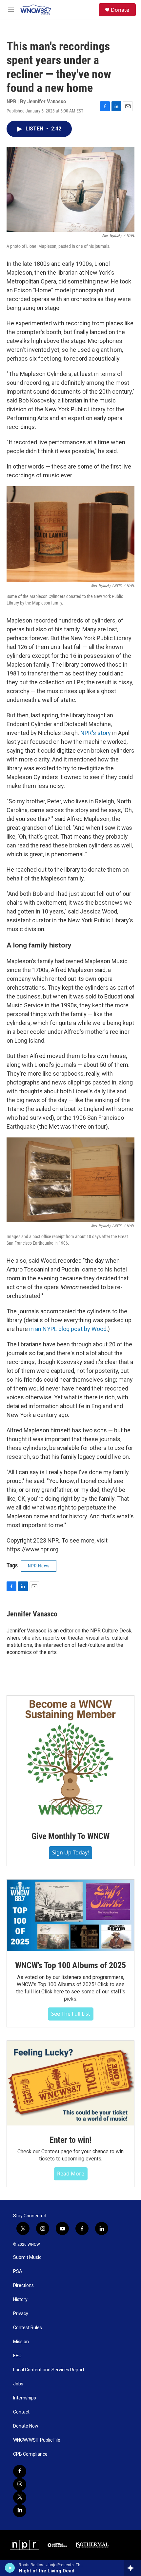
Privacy (21, 2314)
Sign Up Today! (70, 1852)
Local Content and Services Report (49, 2370)
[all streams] (132, 2568)
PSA (18, 2271)
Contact (21, 2412)
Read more (71, 2174)
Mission (21, 2342)
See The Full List (71, 2014)
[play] (10, 2568)
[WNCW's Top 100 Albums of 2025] (70, 1915)
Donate (120, 10)
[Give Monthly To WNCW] (70, 1759)
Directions (23, 2286)
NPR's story (96, 733)
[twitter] (20, 2498)
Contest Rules (28, 2328)
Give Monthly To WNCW (70, 1836)
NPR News (39, 1566)
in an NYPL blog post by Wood (68, 1329)
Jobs (18, 2384)
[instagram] (20, 2484)
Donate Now (26, 2426)
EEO (17, 2356)
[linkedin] (20, 2511)
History (20, 2300)
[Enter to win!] (70, 2083)
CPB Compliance (30, 2454)
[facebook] (20, 2471)
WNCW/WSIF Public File (37, 2440)
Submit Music (27, 2257)
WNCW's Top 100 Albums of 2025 (70, 1965)
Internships (25, 2398)
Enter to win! (70, 2140)
